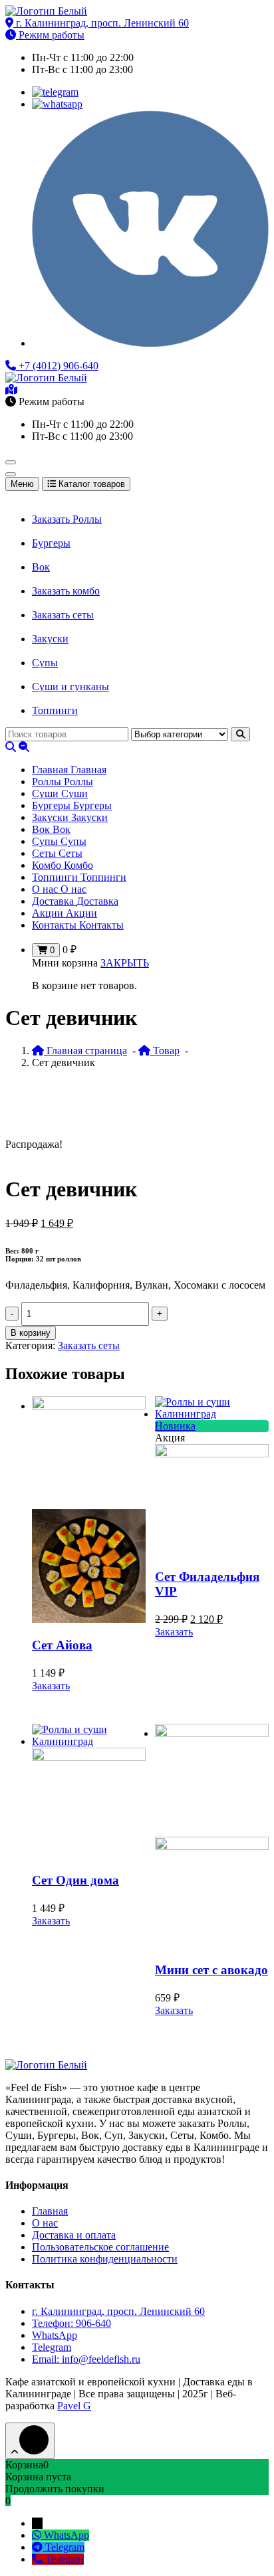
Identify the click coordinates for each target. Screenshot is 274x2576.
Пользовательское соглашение (100, 2247)
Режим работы (50, 35)
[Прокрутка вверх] (30, 2441)
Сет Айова (62, 1645)
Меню (22, 484)
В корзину (31, 1333)
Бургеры (51, 543)
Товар (165, 1051)
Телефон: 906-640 (71, 2323)
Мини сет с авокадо (211, 1970)
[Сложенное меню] (11, 462)
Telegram (52, 2347)
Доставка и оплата (74, 2235)
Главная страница (85, 1051)
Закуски (50, 639)
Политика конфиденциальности (105, 2259)
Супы (45, 663)
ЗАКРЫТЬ (125, 963)
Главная (50, 2211)
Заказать (51, 1686)
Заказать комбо (66, 591)
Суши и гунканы (70, 687)
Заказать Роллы (67, 519)
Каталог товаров (90, 484)
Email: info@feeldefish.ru (86, 2359)
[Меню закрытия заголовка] (11, 474)
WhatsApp (55, 2335)
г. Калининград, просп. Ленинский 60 (101, 23)
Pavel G (74, 2406)
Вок (41, 567)
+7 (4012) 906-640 (57, 366)
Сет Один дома (75, 1880)
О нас (45, 2223)
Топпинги (55, 710)
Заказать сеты (63, 615)
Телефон (65, 2559)
